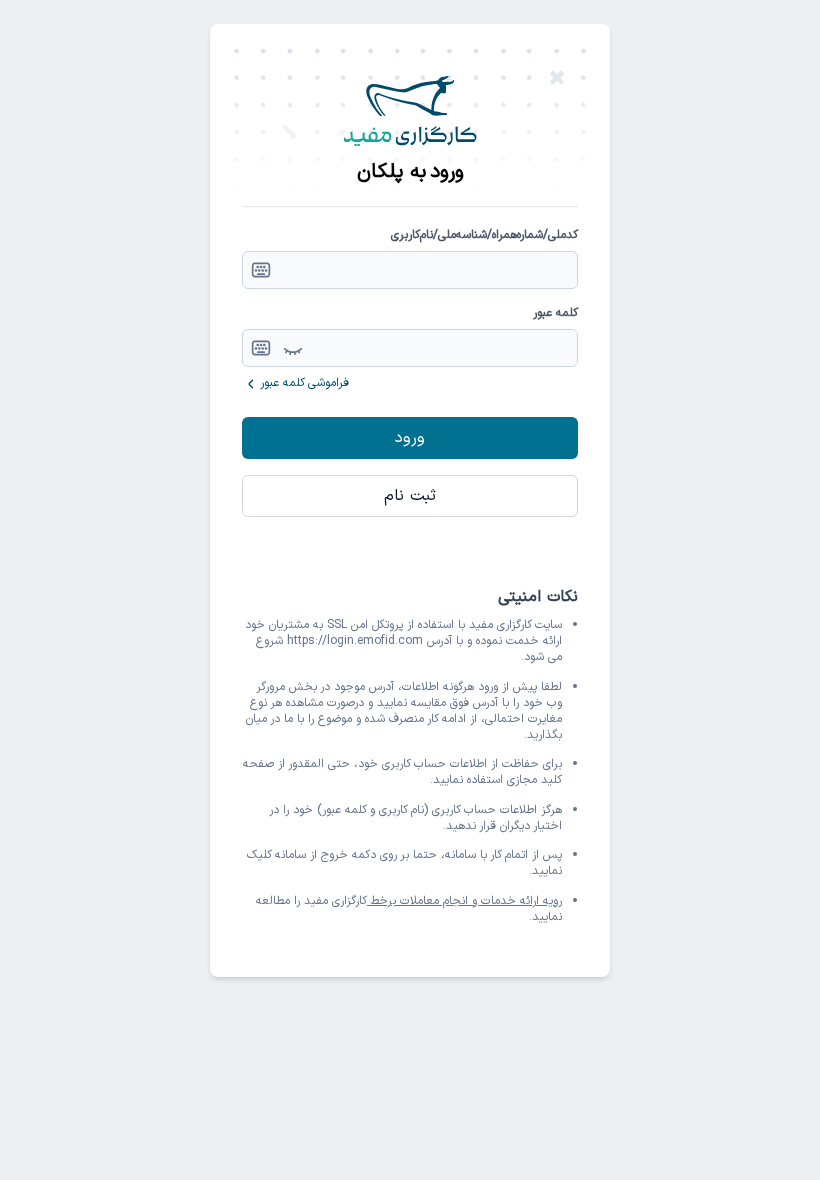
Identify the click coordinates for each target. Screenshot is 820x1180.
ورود (410, 438)
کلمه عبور (555, 313)
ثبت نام (410, 496)
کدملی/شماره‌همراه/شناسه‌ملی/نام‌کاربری (484, 235)
